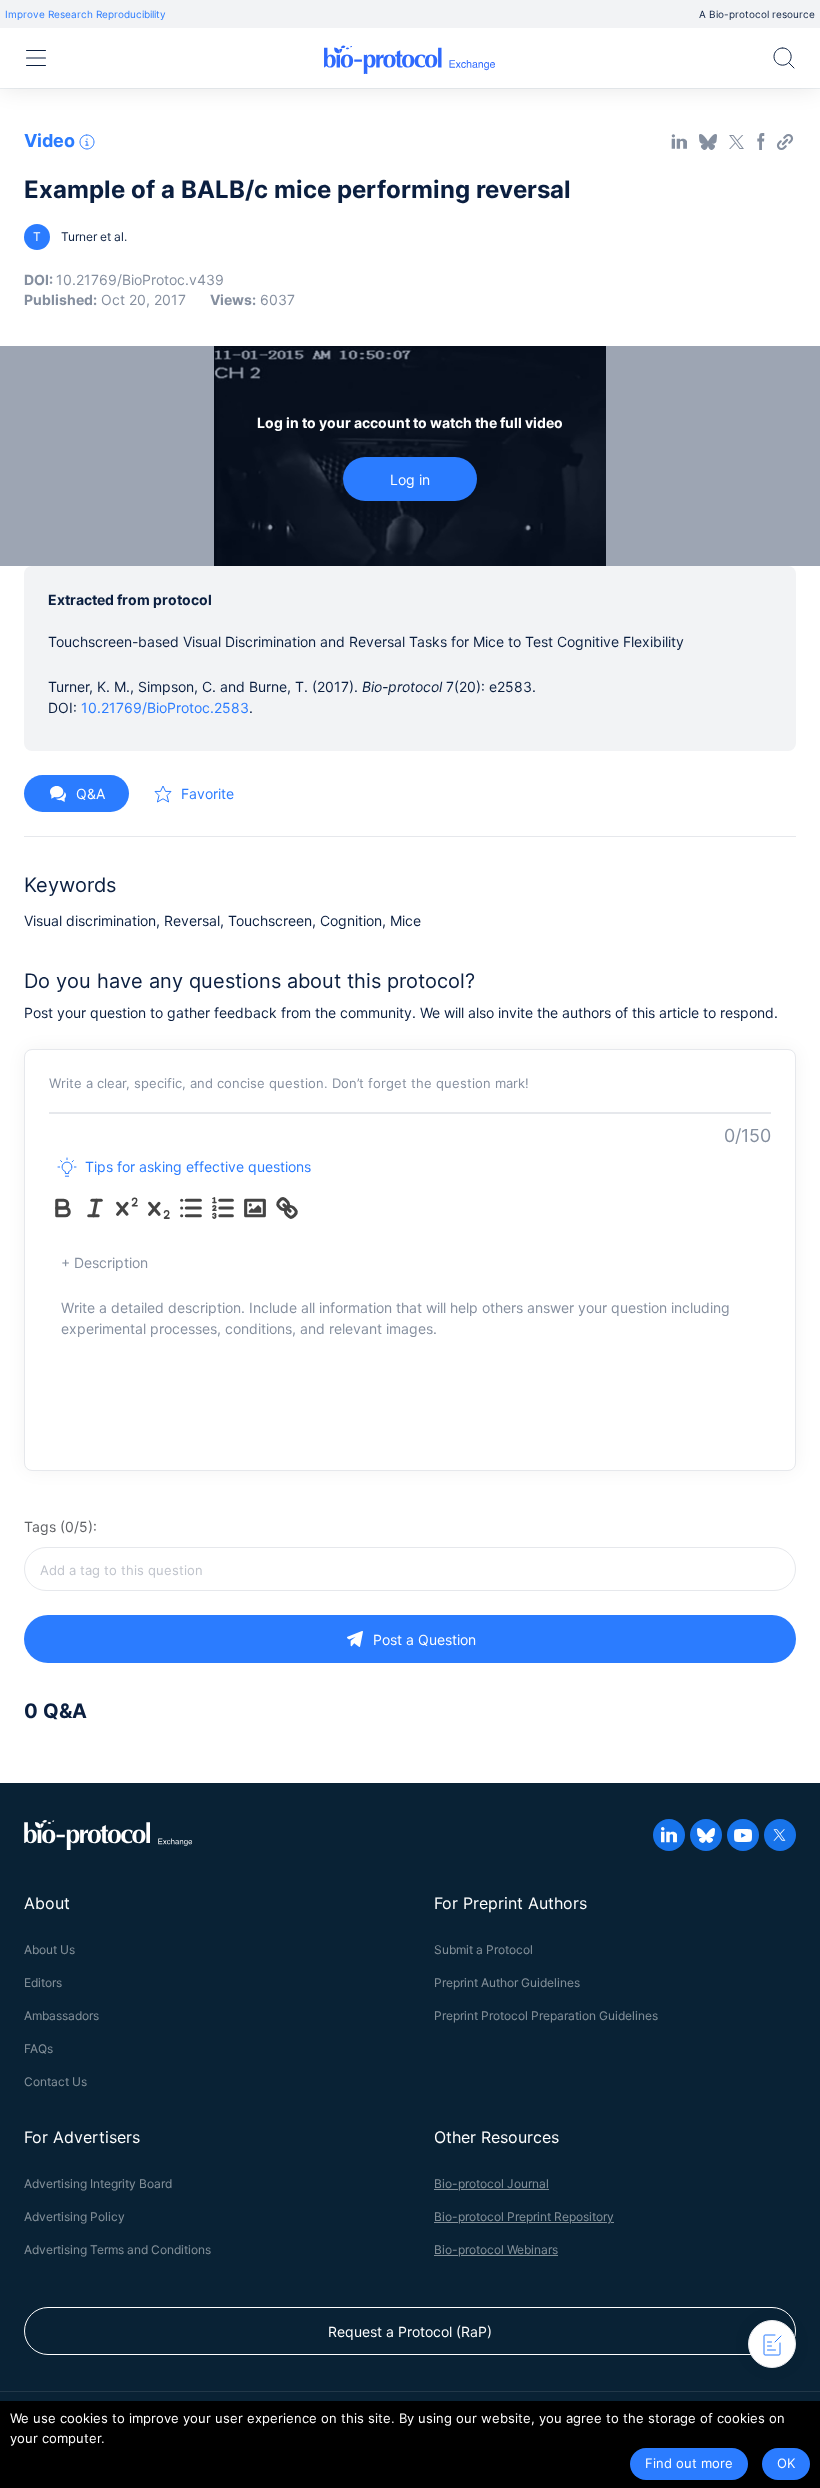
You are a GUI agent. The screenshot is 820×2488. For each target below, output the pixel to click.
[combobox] (410, 1569)
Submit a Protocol (483, 1949)
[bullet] (191, 1208)
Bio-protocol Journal (491, 2183)
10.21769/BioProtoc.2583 (165, 707)
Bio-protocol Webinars (496, 2249)
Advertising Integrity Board (98, 2183)
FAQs (38, 2048)
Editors (43, 1982)
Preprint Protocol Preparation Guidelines (546, 2015)
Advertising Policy (74, 2216)
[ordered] (223, 1208)
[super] (127, 1208)
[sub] (159, 1208)
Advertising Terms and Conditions (117, 2249)
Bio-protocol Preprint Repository (524, 2216)
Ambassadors (61, 2015)
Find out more (689, 2463)
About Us (49, 1949)
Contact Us (55, 2081)
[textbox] (410, 1569)
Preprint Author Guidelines (507, 1982)
